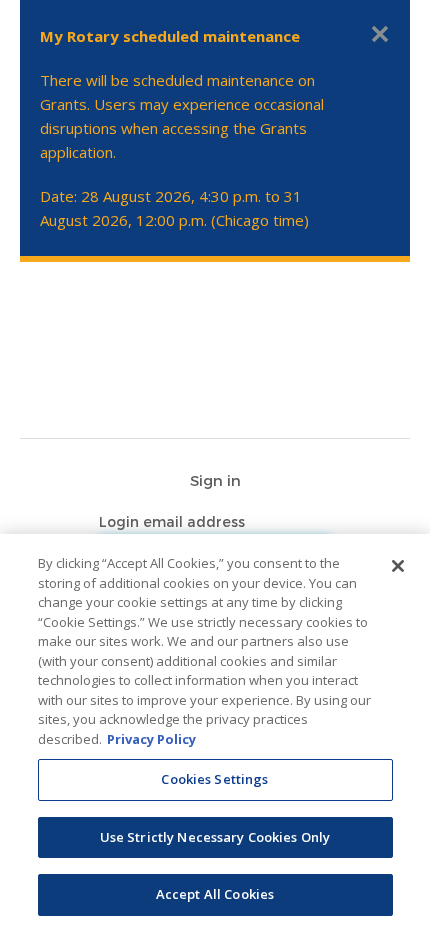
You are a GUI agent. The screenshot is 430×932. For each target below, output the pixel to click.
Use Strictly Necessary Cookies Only (215, 837)
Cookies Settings (214, 779)
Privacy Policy (151, 739)
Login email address (174, 521)
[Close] (398, 566)
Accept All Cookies (215, 894)
